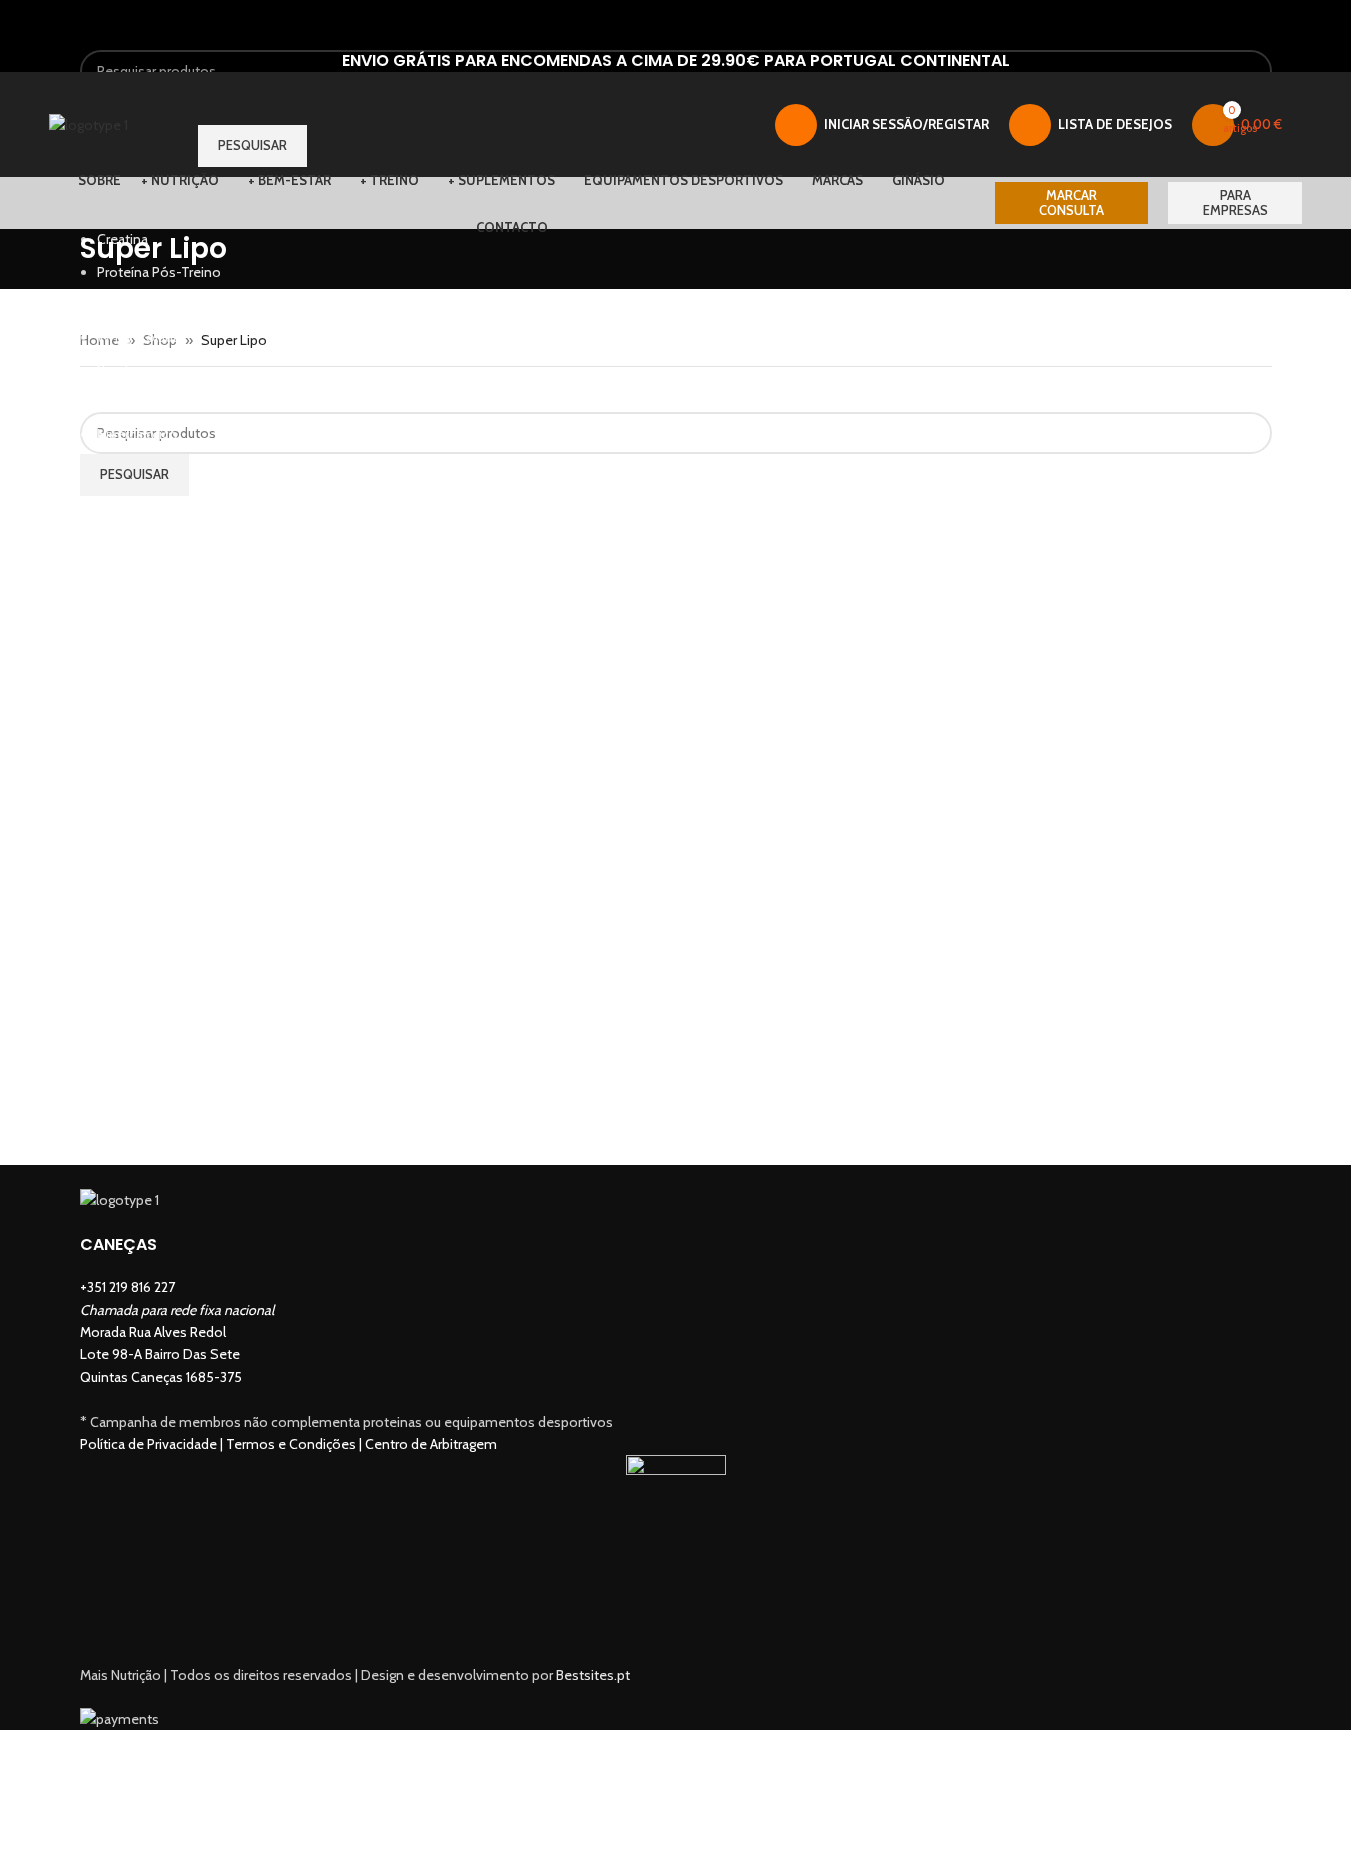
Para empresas (1235, 203)
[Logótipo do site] (88, 123)
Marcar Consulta (1071, 203)
